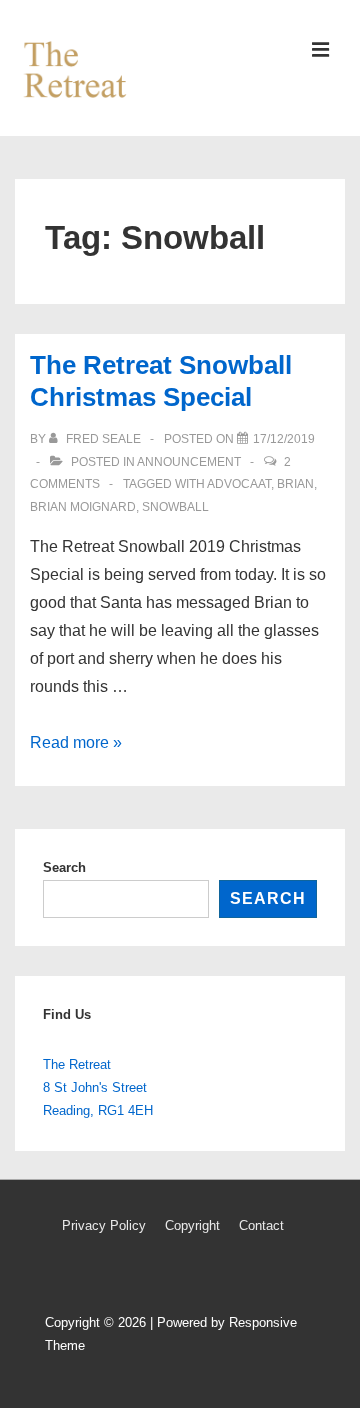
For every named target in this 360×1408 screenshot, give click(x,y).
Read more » (76, 742)
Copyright (192, 1225)
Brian (295, 484)
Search (64, 867)
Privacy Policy (104, 1225)
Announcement (189, 462)
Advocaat (239, 484)
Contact (261, 1225)
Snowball (175, 507)
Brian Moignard (83, 507)
